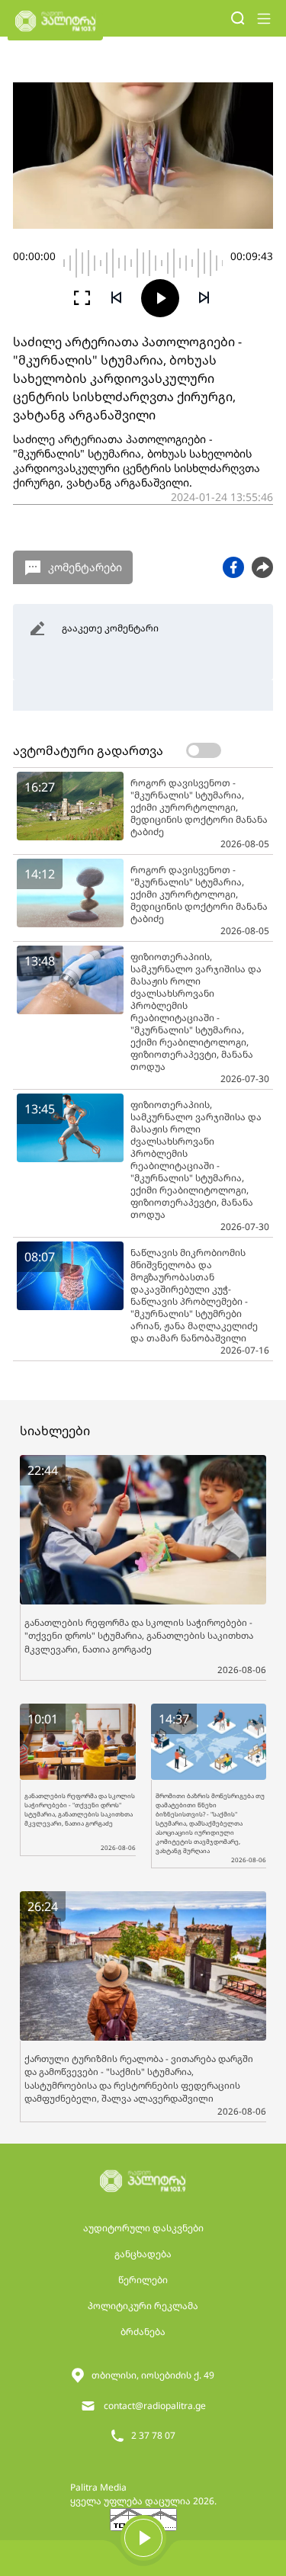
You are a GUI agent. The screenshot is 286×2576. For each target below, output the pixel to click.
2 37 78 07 (153, 2435)
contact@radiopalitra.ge (155, 2406)
